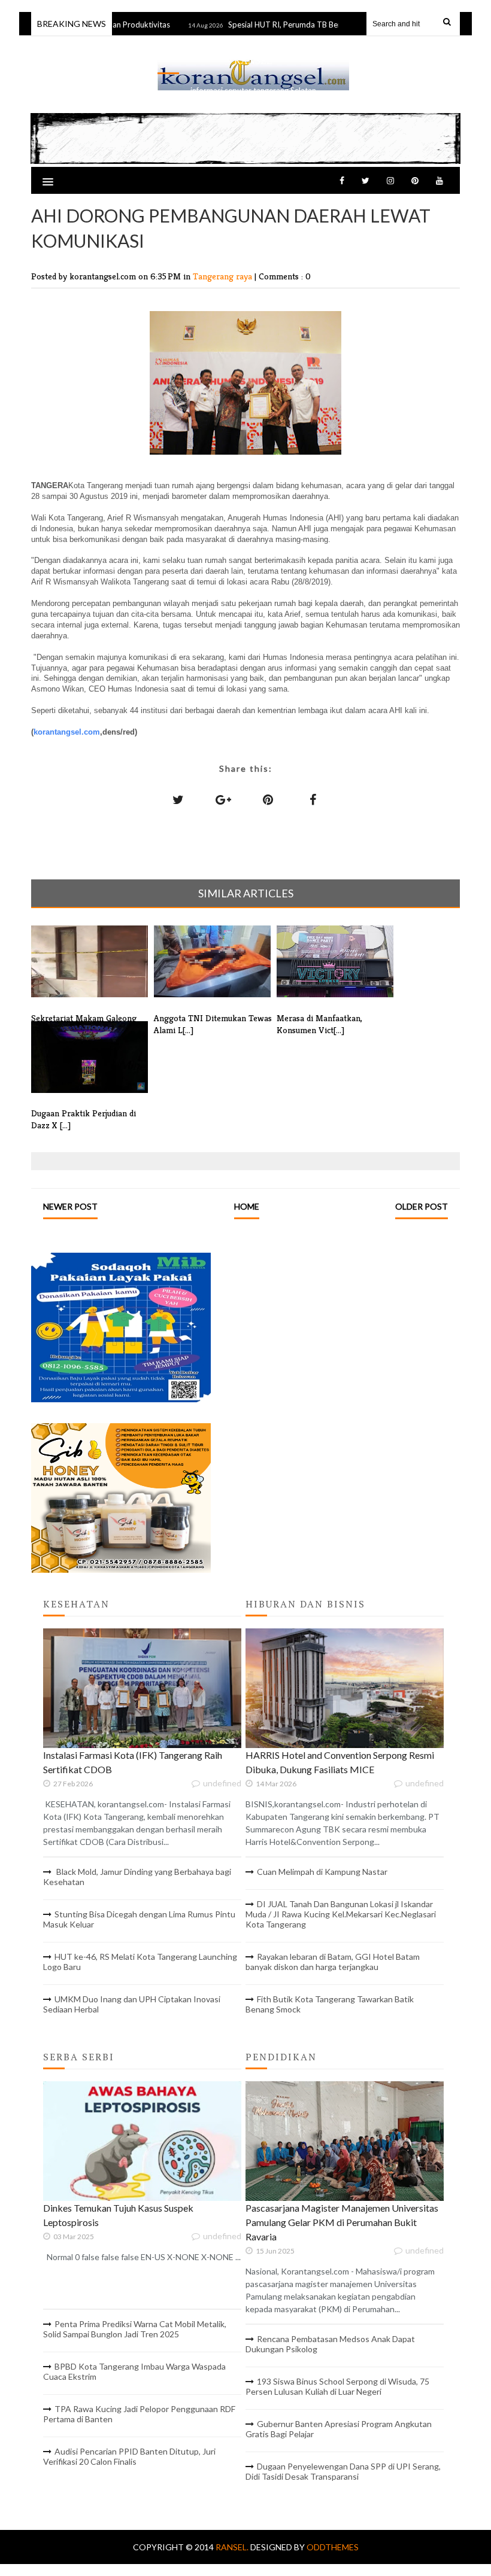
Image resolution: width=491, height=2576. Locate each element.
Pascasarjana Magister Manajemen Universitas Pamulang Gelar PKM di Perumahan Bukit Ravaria (342, 2222)
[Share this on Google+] (223, 799)
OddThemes (333, 2547)
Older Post (422, 1206)
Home (247, 1206)
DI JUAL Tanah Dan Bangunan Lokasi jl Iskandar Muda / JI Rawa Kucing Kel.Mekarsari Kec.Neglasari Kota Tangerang (341, 1914)
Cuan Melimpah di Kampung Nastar (322, 1872)
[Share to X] (178, 799)
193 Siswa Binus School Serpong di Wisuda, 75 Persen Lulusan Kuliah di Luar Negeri (337, 2386)
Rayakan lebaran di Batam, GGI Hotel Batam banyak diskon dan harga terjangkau (333, 1962)
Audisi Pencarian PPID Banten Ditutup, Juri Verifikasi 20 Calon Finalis (129, 2456)
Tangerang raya (224, 276)
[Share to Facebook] (313, 799)
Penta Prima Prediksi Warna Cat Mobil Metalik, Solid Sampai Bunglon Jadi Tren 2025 (135, 2329)
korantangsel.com (67, 732)
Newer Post (70, 1206)
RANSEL (253, 61)
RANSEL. (233, 2547)
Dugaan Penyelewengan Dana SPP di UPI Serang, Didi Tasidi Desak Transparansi (343, 2471)
